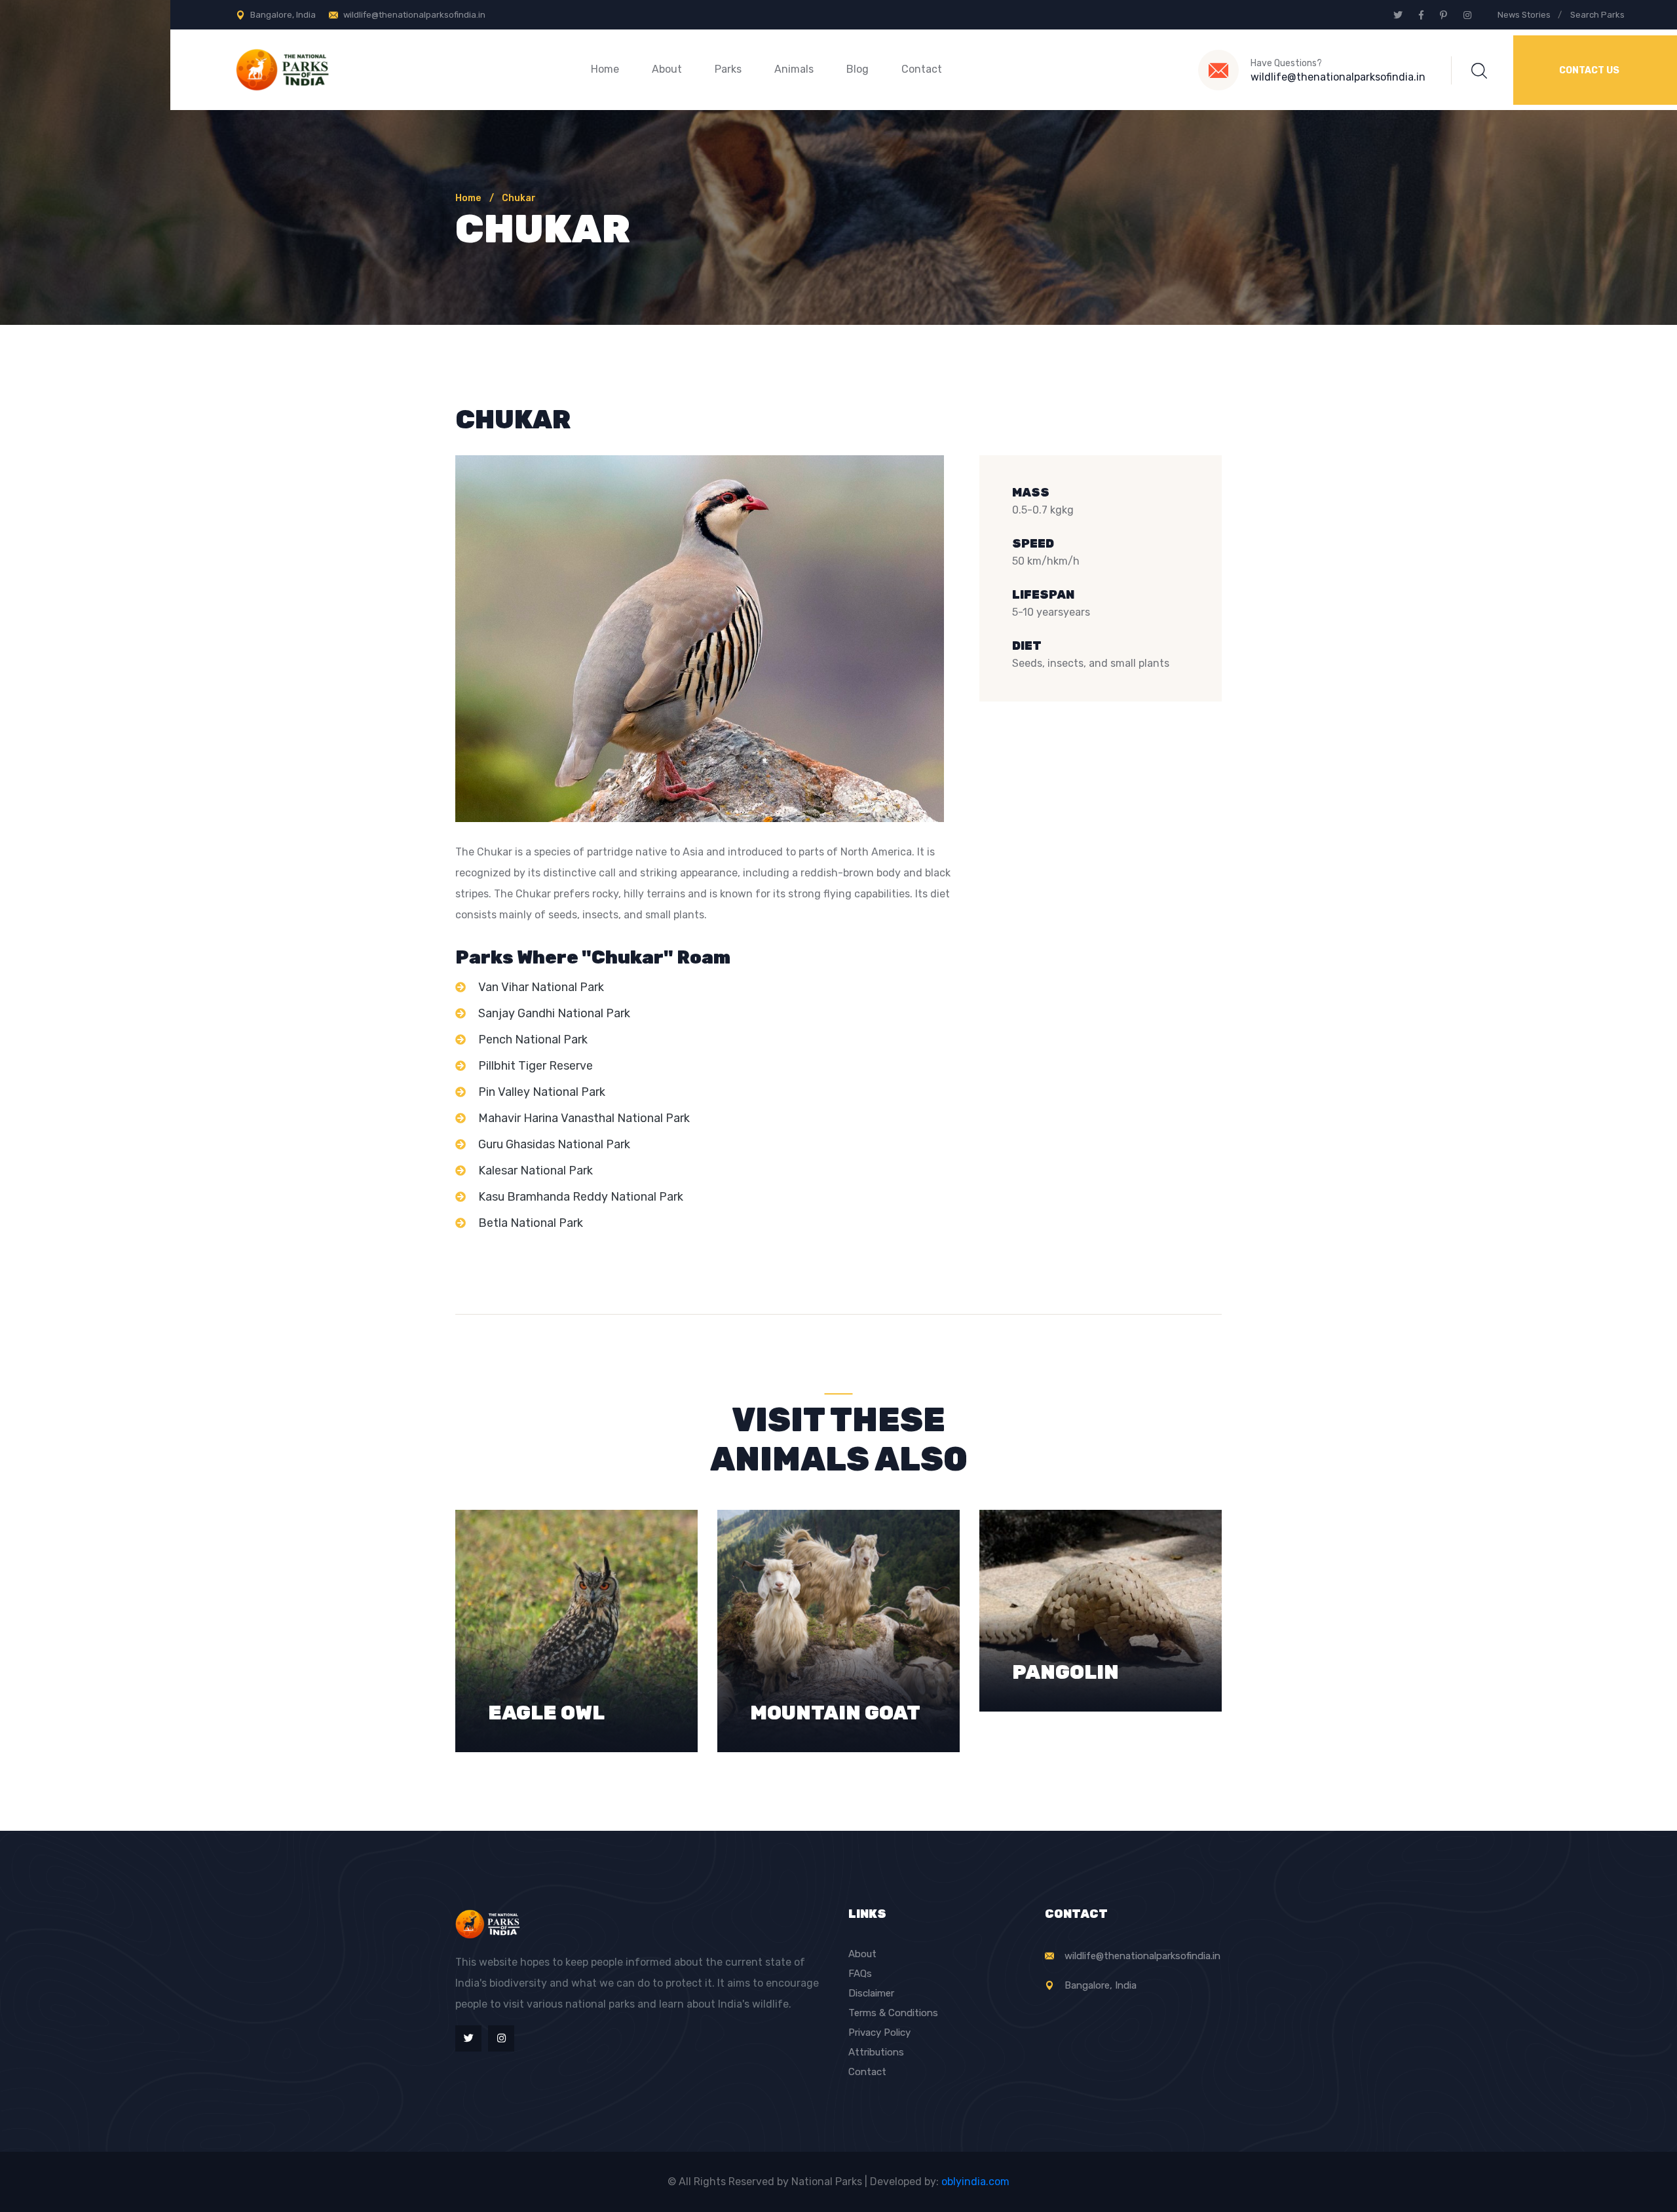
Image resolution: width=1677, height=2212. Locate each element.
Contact (922, 69)
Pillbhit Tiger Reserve (536, 1066)
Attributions (876, 2052)
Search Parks (1597, 15)
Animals (794, 69)
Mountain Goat (835, 1658)
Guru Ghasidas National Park (554, 1144)
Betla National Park (531, 1223)
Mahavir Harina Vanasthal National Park (584, 1118)
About (667, 69)
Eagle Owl (546, 1658)
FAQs (860, 1974)
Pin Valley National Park (542, 1092)
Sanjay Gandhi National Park (554, 1013)
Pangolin (1065, 1598)
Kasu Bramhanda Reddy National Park (581, 1197)
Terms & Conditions (893, 2013)
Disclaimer (871, 1993)
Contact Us (1589, 70)
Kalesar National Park (536, 1171)
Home (605, 69)
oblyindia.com (975, 2182)
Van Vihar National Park (541, 987)
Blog (857, 69)
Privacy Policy (879, 2033)
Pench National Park (533, 1040)
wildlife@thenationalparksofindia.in (414, 15)
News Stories (1524, 15)
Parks (728, 69)
